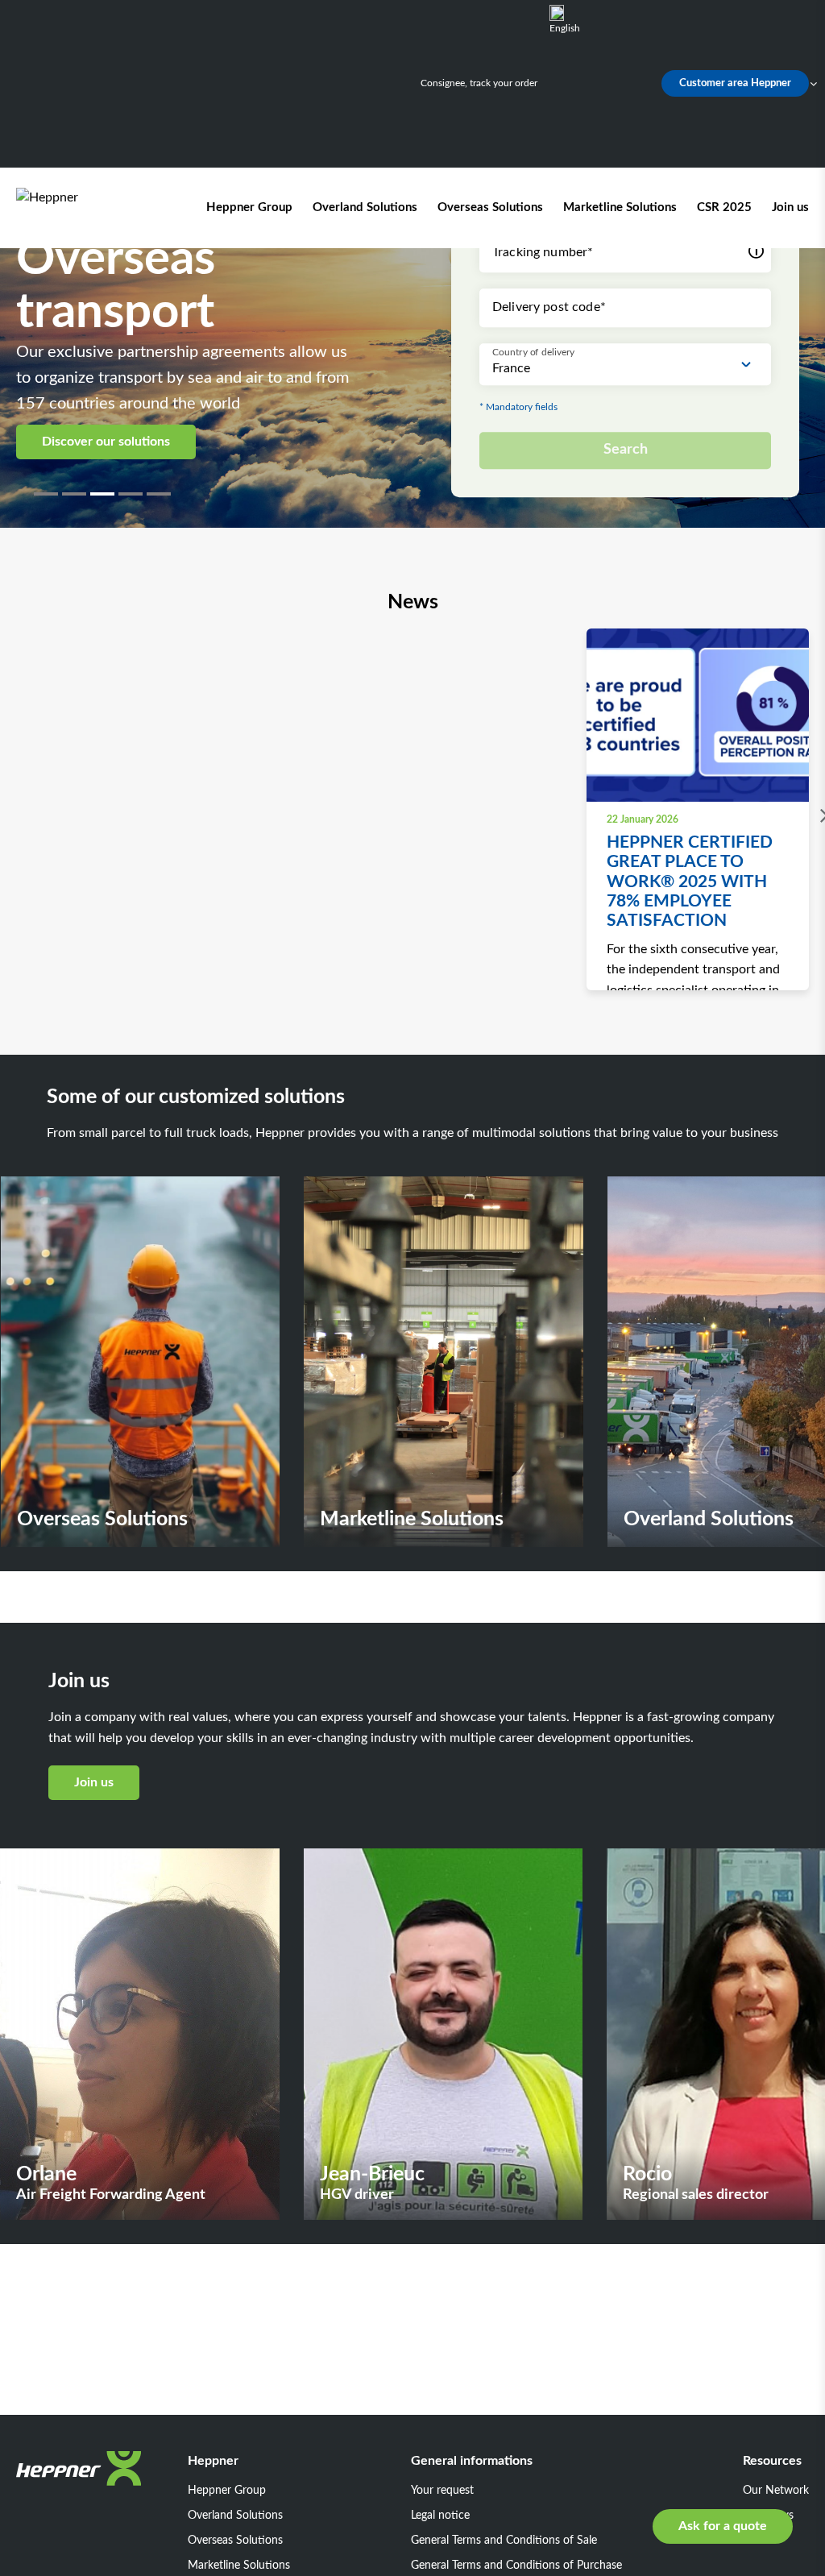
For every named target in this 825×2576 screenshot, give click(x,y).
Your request (442, 2491)
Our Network (776, 2491)
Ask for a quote (723, 2526)
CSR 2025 (724, 207)
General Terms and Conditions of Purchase (516, 2566)
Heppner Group (249, 207)
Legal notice (440, 2516)
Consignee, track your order (479, 83)
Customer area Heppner (735, 83)
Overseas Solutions (490, 207)
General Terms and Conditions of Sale (504, 2541)
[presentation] (820, 816)
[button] (48, 494)
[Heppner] (89, 208)
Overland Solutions (365, 207)
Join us (790, 207)
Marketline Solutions (620, 207)
